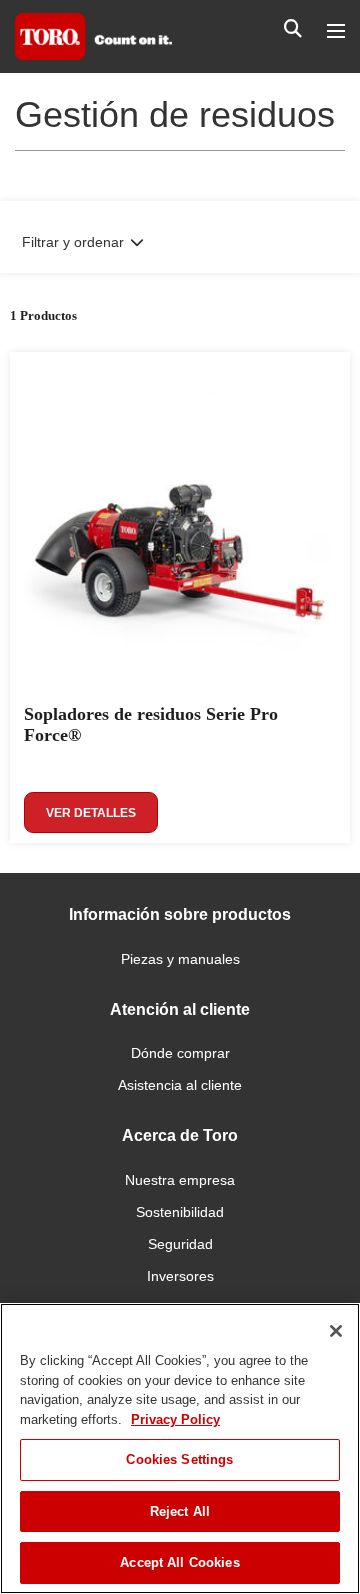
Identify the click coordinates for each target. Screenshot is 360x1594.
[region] (180, 1448)
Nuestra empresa (180, 1180)
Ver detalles (91, 813)
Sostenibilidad (180, 1212)
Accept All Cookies (179, 1562)
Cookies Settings (179, 1459)
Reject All (180, 1511)
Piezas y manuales (180, 959)
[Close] (336, 1331)
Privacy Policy (175, 1419)
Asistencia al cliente (180, 1085)
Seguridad (180, 1244)
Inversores (180, 1276)
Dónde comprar (180, 1053)
